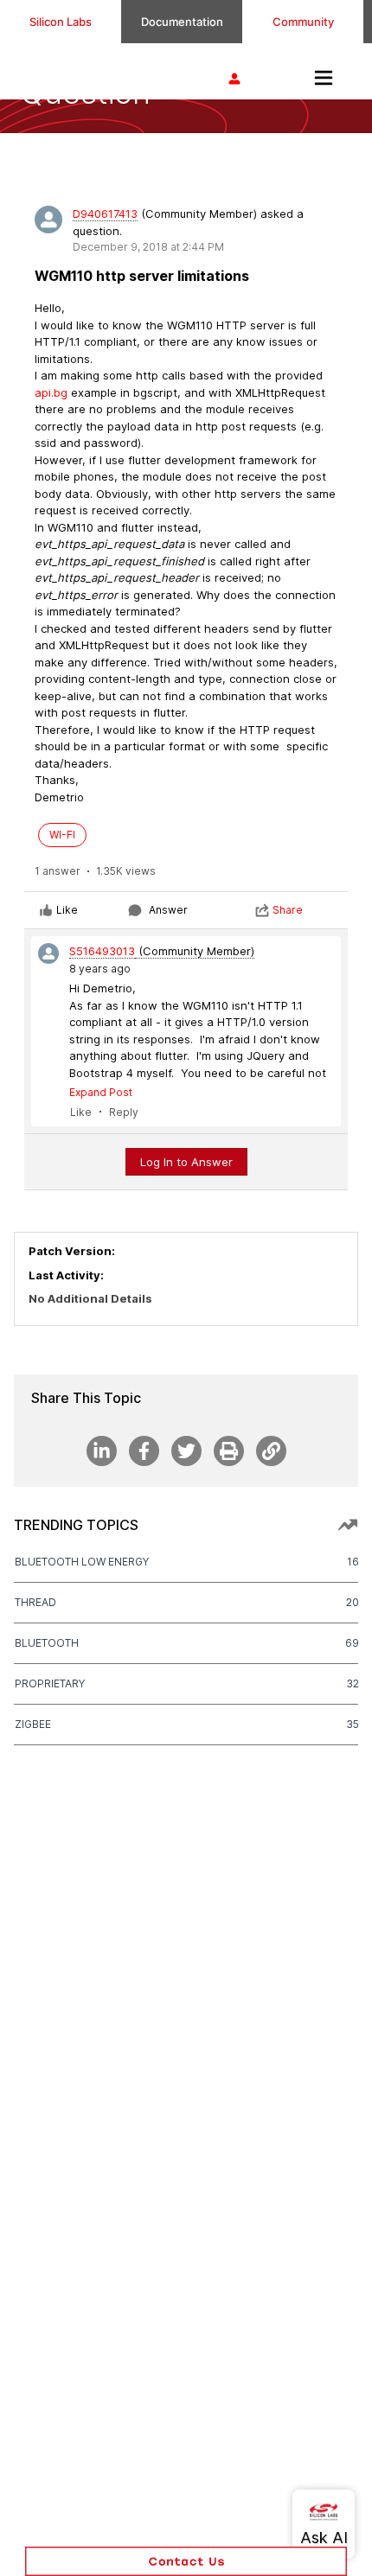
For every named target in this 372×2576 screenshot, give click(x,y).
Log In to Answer (186, 1162)
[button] (186, 2561)
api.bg (51, 392)
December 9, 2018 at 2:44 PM (148, 247)
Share (288, 910)
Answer (168, 910)
